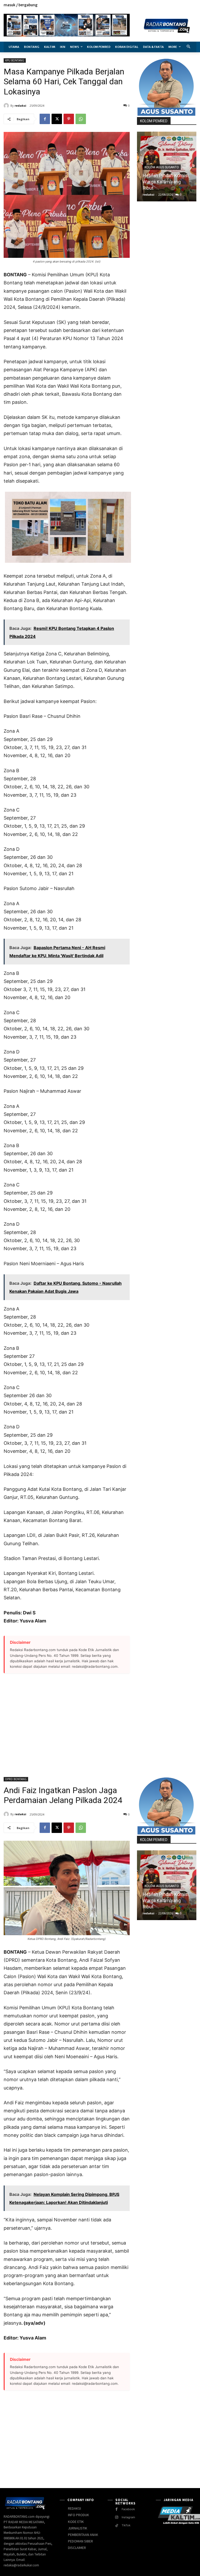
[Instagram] (176, 5)
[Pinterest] (69, 119)
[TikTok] (117, 2526)
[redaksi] (7, 106)
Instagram (128, 2517)
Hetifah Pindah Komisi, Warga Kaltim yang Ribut (166, 182)
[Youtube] (193, 5)
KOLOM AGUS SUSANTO (162, 167)
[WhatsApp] (81, 119)
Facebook (128, 2509)
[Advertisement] (67, 1722)
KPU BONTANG (15, 60)
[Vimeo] (187, 5)
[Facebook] (170, 5)
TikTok (126, 2525)
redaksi (20, 106)
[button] (189, 47)
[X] (182, 5)
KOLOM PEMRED (154, 121)
